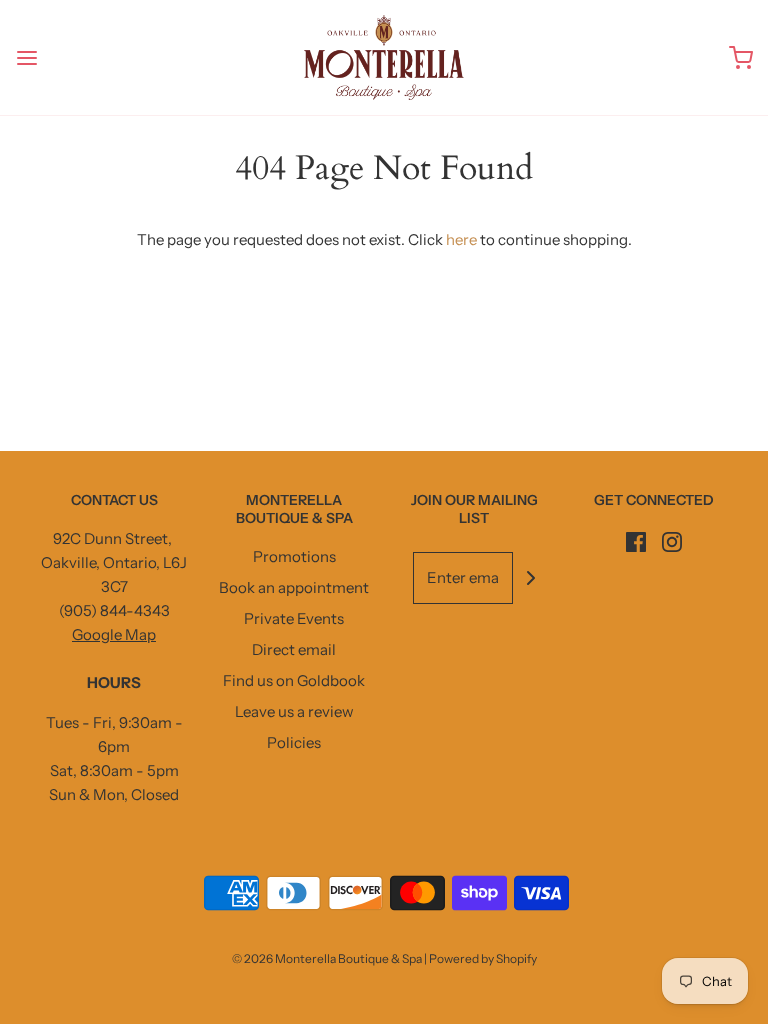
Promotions (294, 556)
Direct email (294, 649)
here (461, 239)
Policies (294, 742)
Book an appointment (294, 587)
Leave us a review (294, 711)
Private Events (294, 618)
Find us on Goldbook (294, 680)
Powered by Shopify (483, 958)
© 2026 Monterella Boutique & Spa (327, 958)
